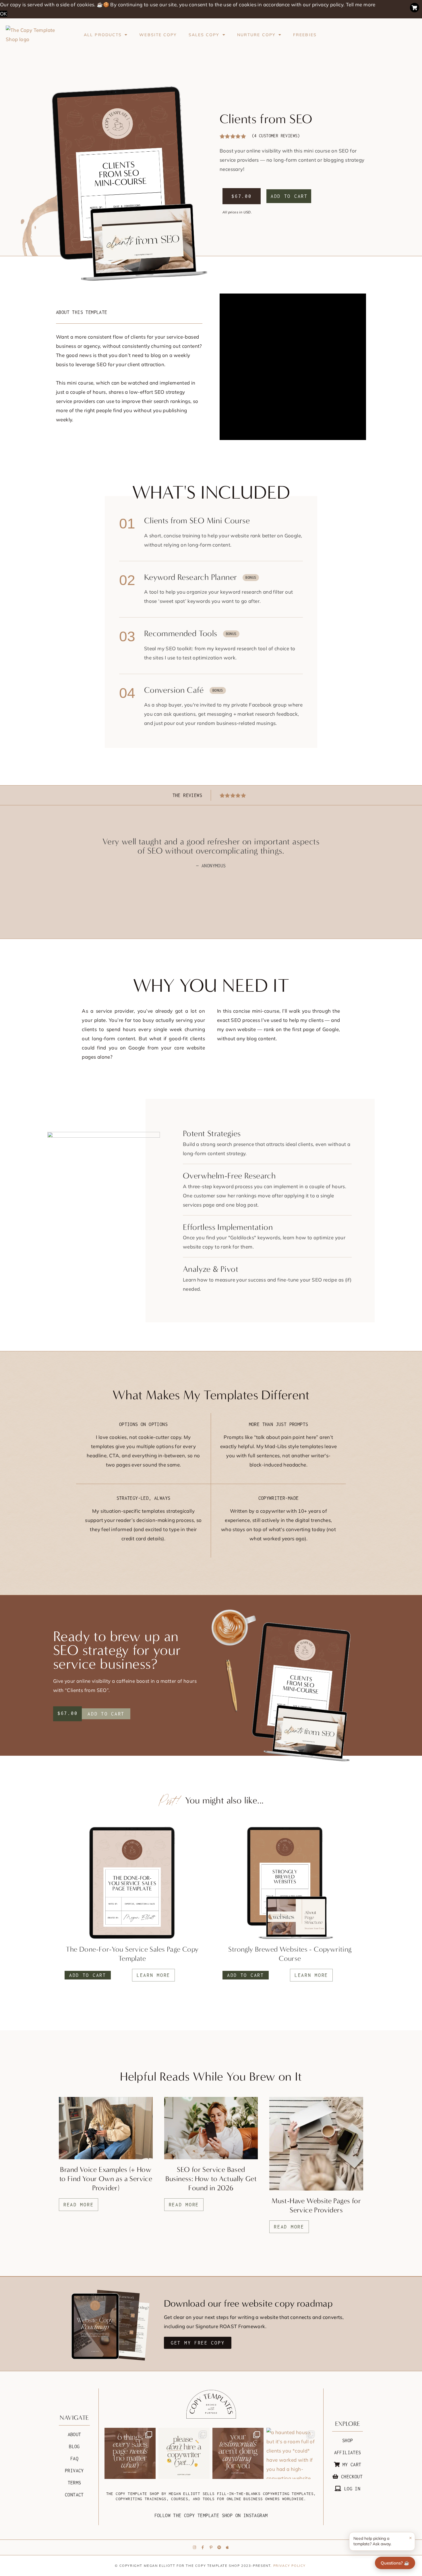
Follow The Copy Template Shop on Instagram (211, 2515)
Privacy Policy (290, 2566)
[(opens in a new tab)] (290, 1883)
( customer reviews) (276, 136)
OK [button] (4, 14)
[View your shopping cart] (415, 8)
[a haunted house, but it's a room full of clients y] (292, 2453)
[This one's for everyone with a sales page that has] (238, 2453)
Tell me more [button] (361, 4)
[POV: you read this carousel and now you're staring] (130, 2453)
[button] (106, 1714)
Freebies (305, 35)
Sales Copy (204, 35)
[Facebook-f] (203, 2547)
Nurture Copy (256, 35)
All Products (103, 35)
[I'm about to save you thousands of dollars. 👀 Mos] (184, 2453)
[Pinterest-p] (211, 2547)
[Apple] (227, 2547)
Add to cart (289, 196)
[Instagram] (195, 2547)
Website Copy (158, 35)
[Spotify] (219, 2547)
